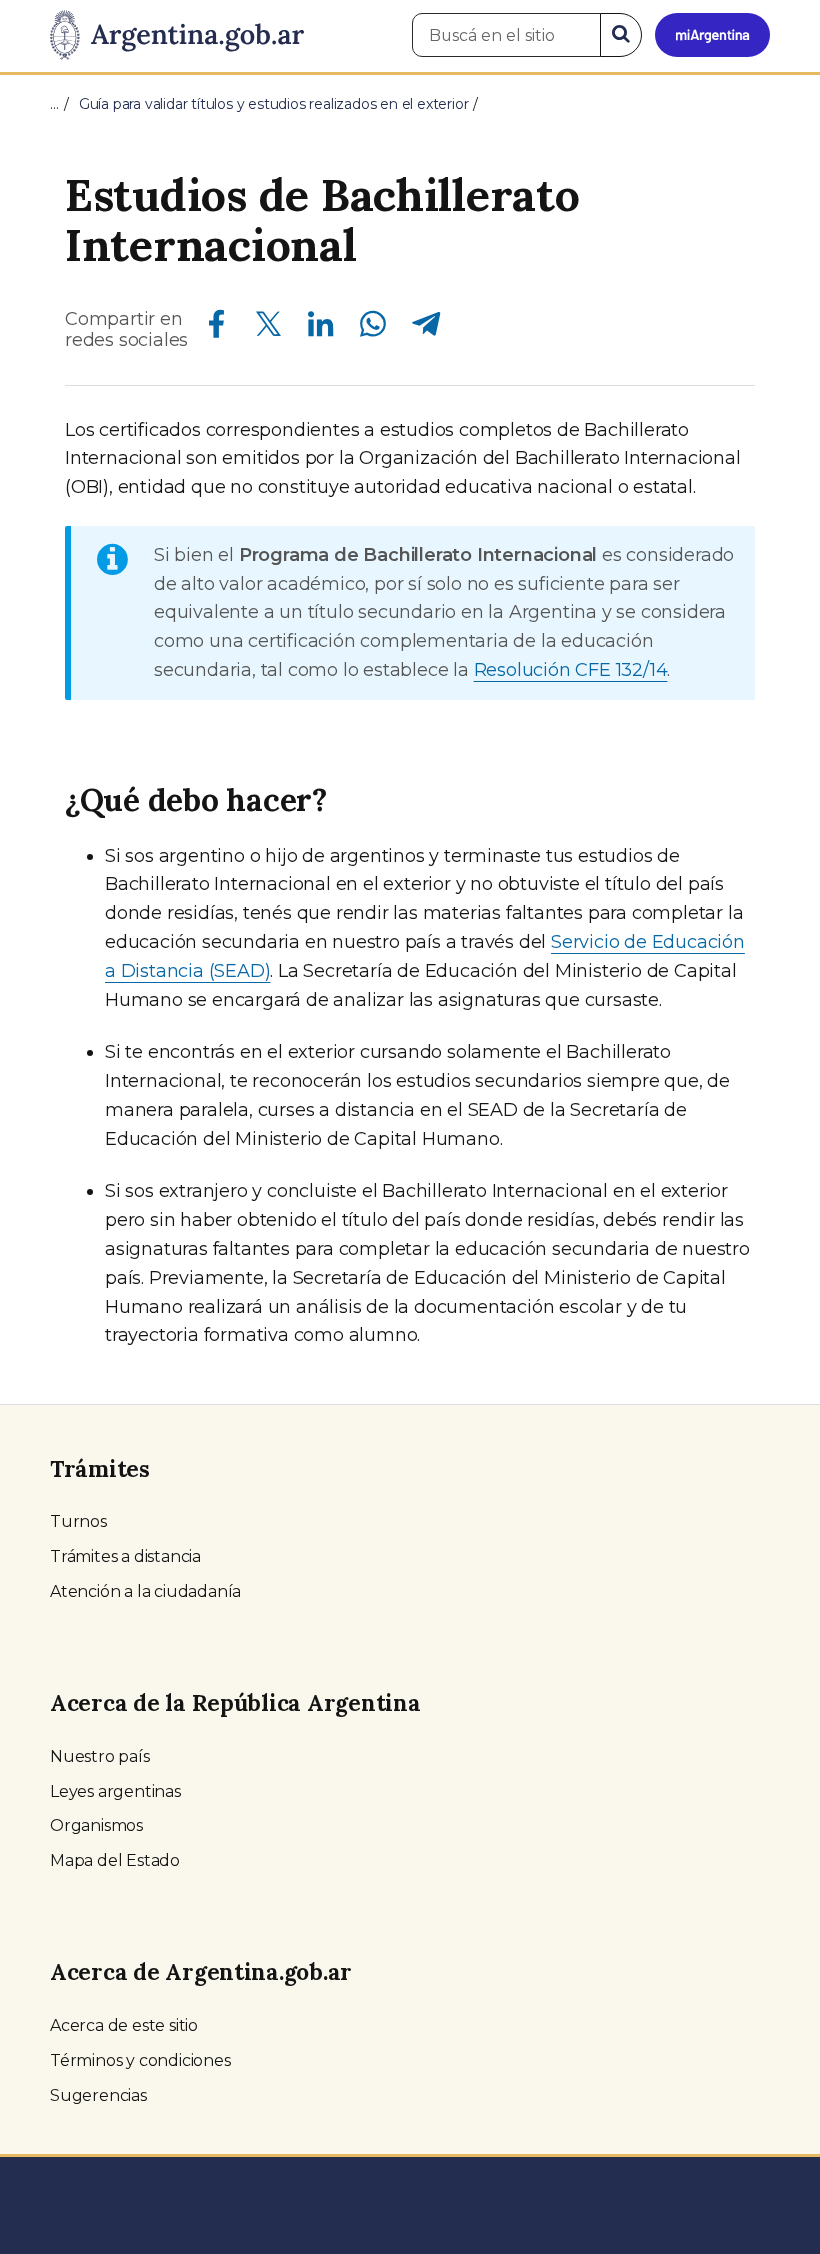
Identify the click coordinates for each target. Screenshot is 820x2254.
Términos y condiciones (140, 2060)
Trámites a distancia (125, 1556)
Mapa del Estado (115, 1860)
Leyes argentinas (115, 1791)
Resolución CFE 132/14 (571, 670)
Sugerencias (98, 2095)
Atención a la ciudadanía (145, 1591)
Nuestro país (100, 1756)
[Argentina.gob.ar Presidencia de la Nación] (177, 36)
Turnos (78, 1521)
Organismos (96, 1825)
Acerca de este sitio (124, 2025)
